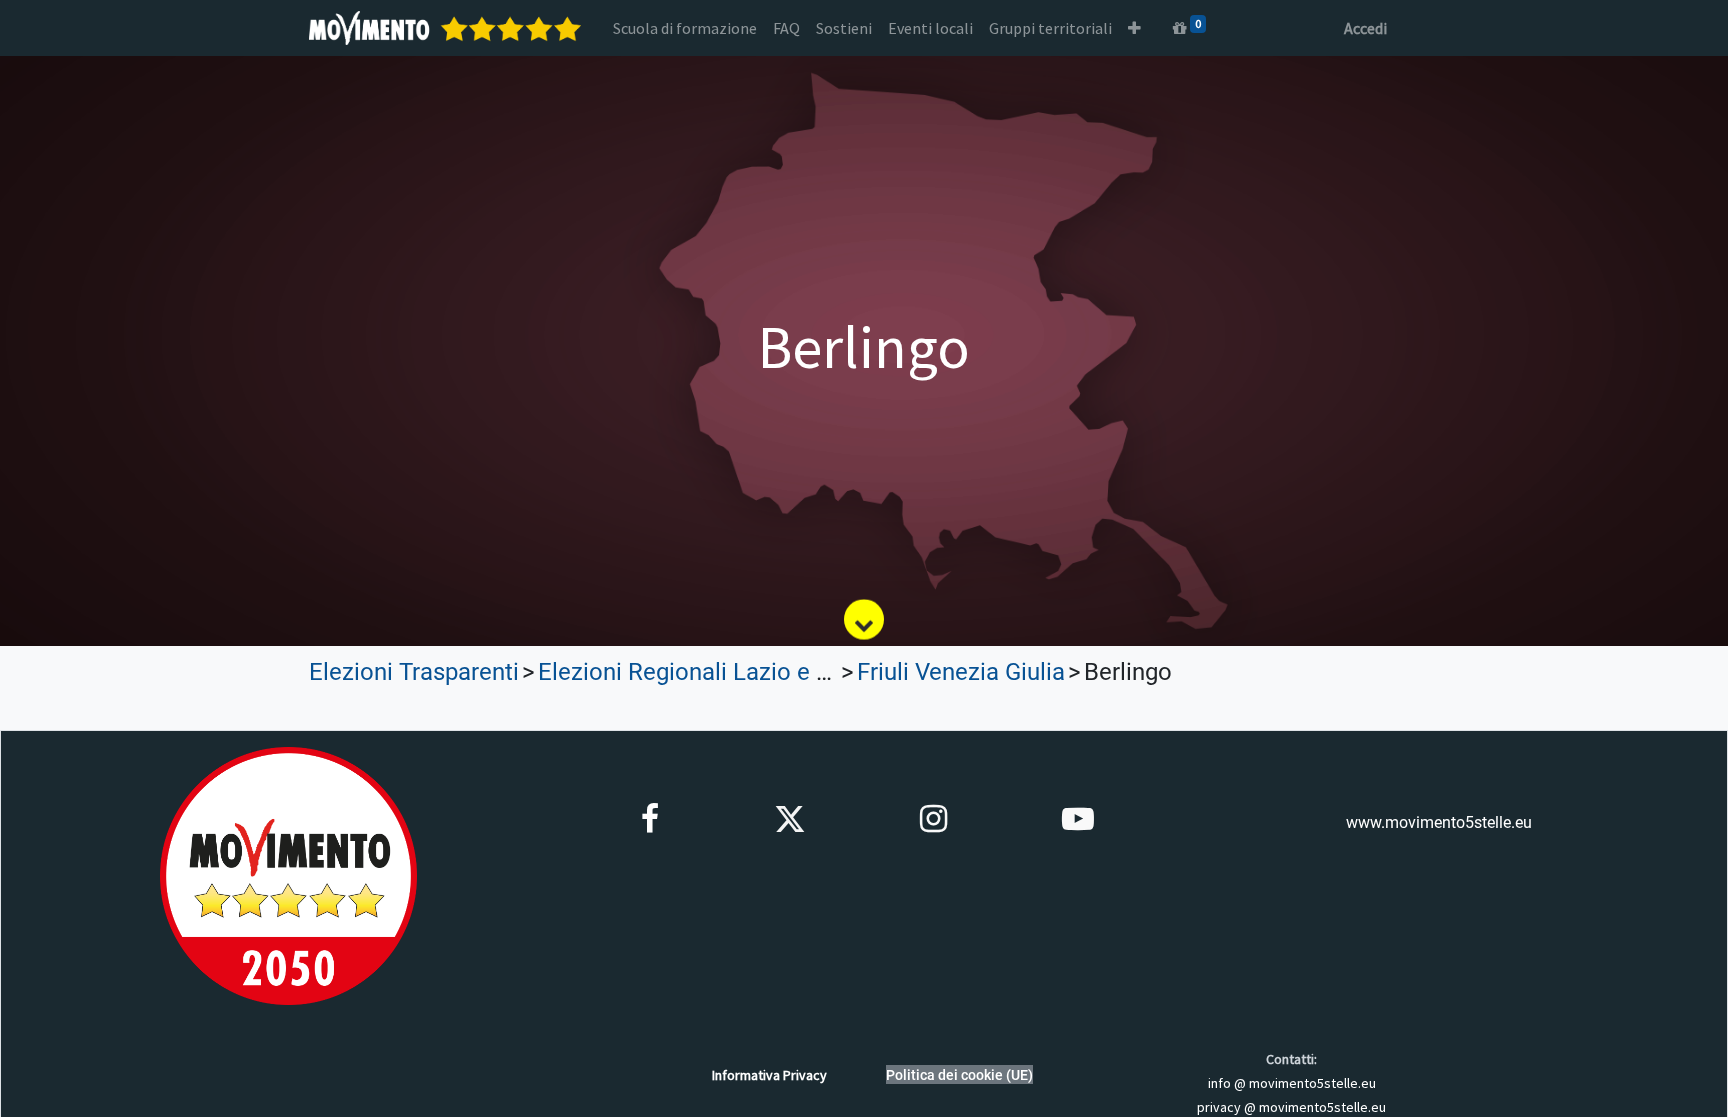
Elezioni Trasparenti (414, 672)
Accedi (1365, 28)
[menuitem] (685, 28)
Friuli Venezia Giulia (961, 672)
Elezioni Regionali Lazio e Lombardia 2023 (763, 672)
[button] (1134, 28)
